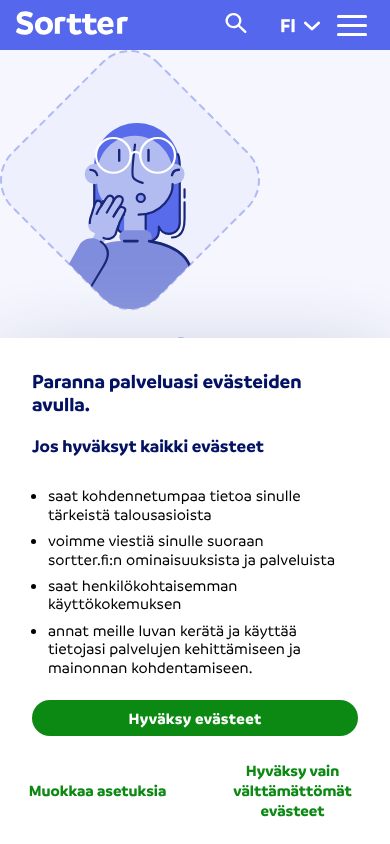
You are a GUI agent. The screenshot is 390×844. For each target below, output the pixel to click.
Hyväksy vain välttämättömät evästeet (292, 790)
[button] (312, 25)
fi (288, 25)
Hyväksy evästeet (195, 718)
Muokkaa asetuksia (98, 790)
